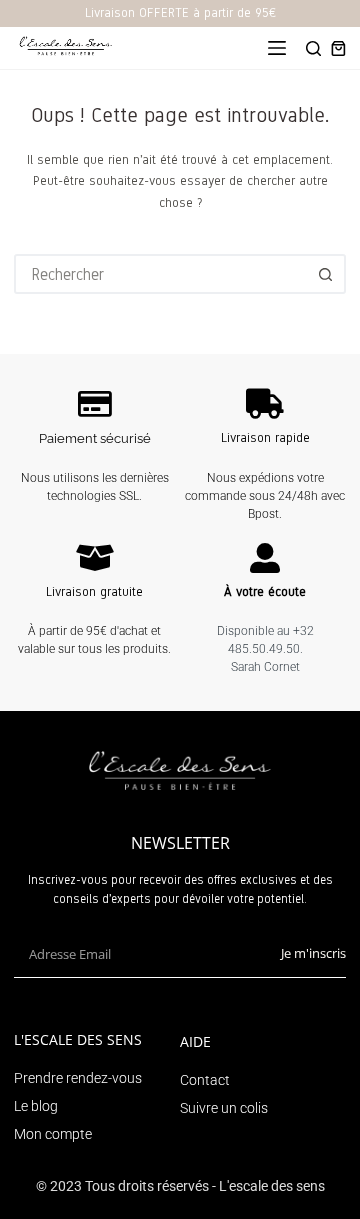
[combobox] (161, 274)
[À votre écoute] (265, 558)
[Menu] (277, 48)
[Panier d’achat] (338, 48)
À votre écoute (265, 592)
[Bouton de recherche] (326, 274)
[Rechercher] (313, 48)
